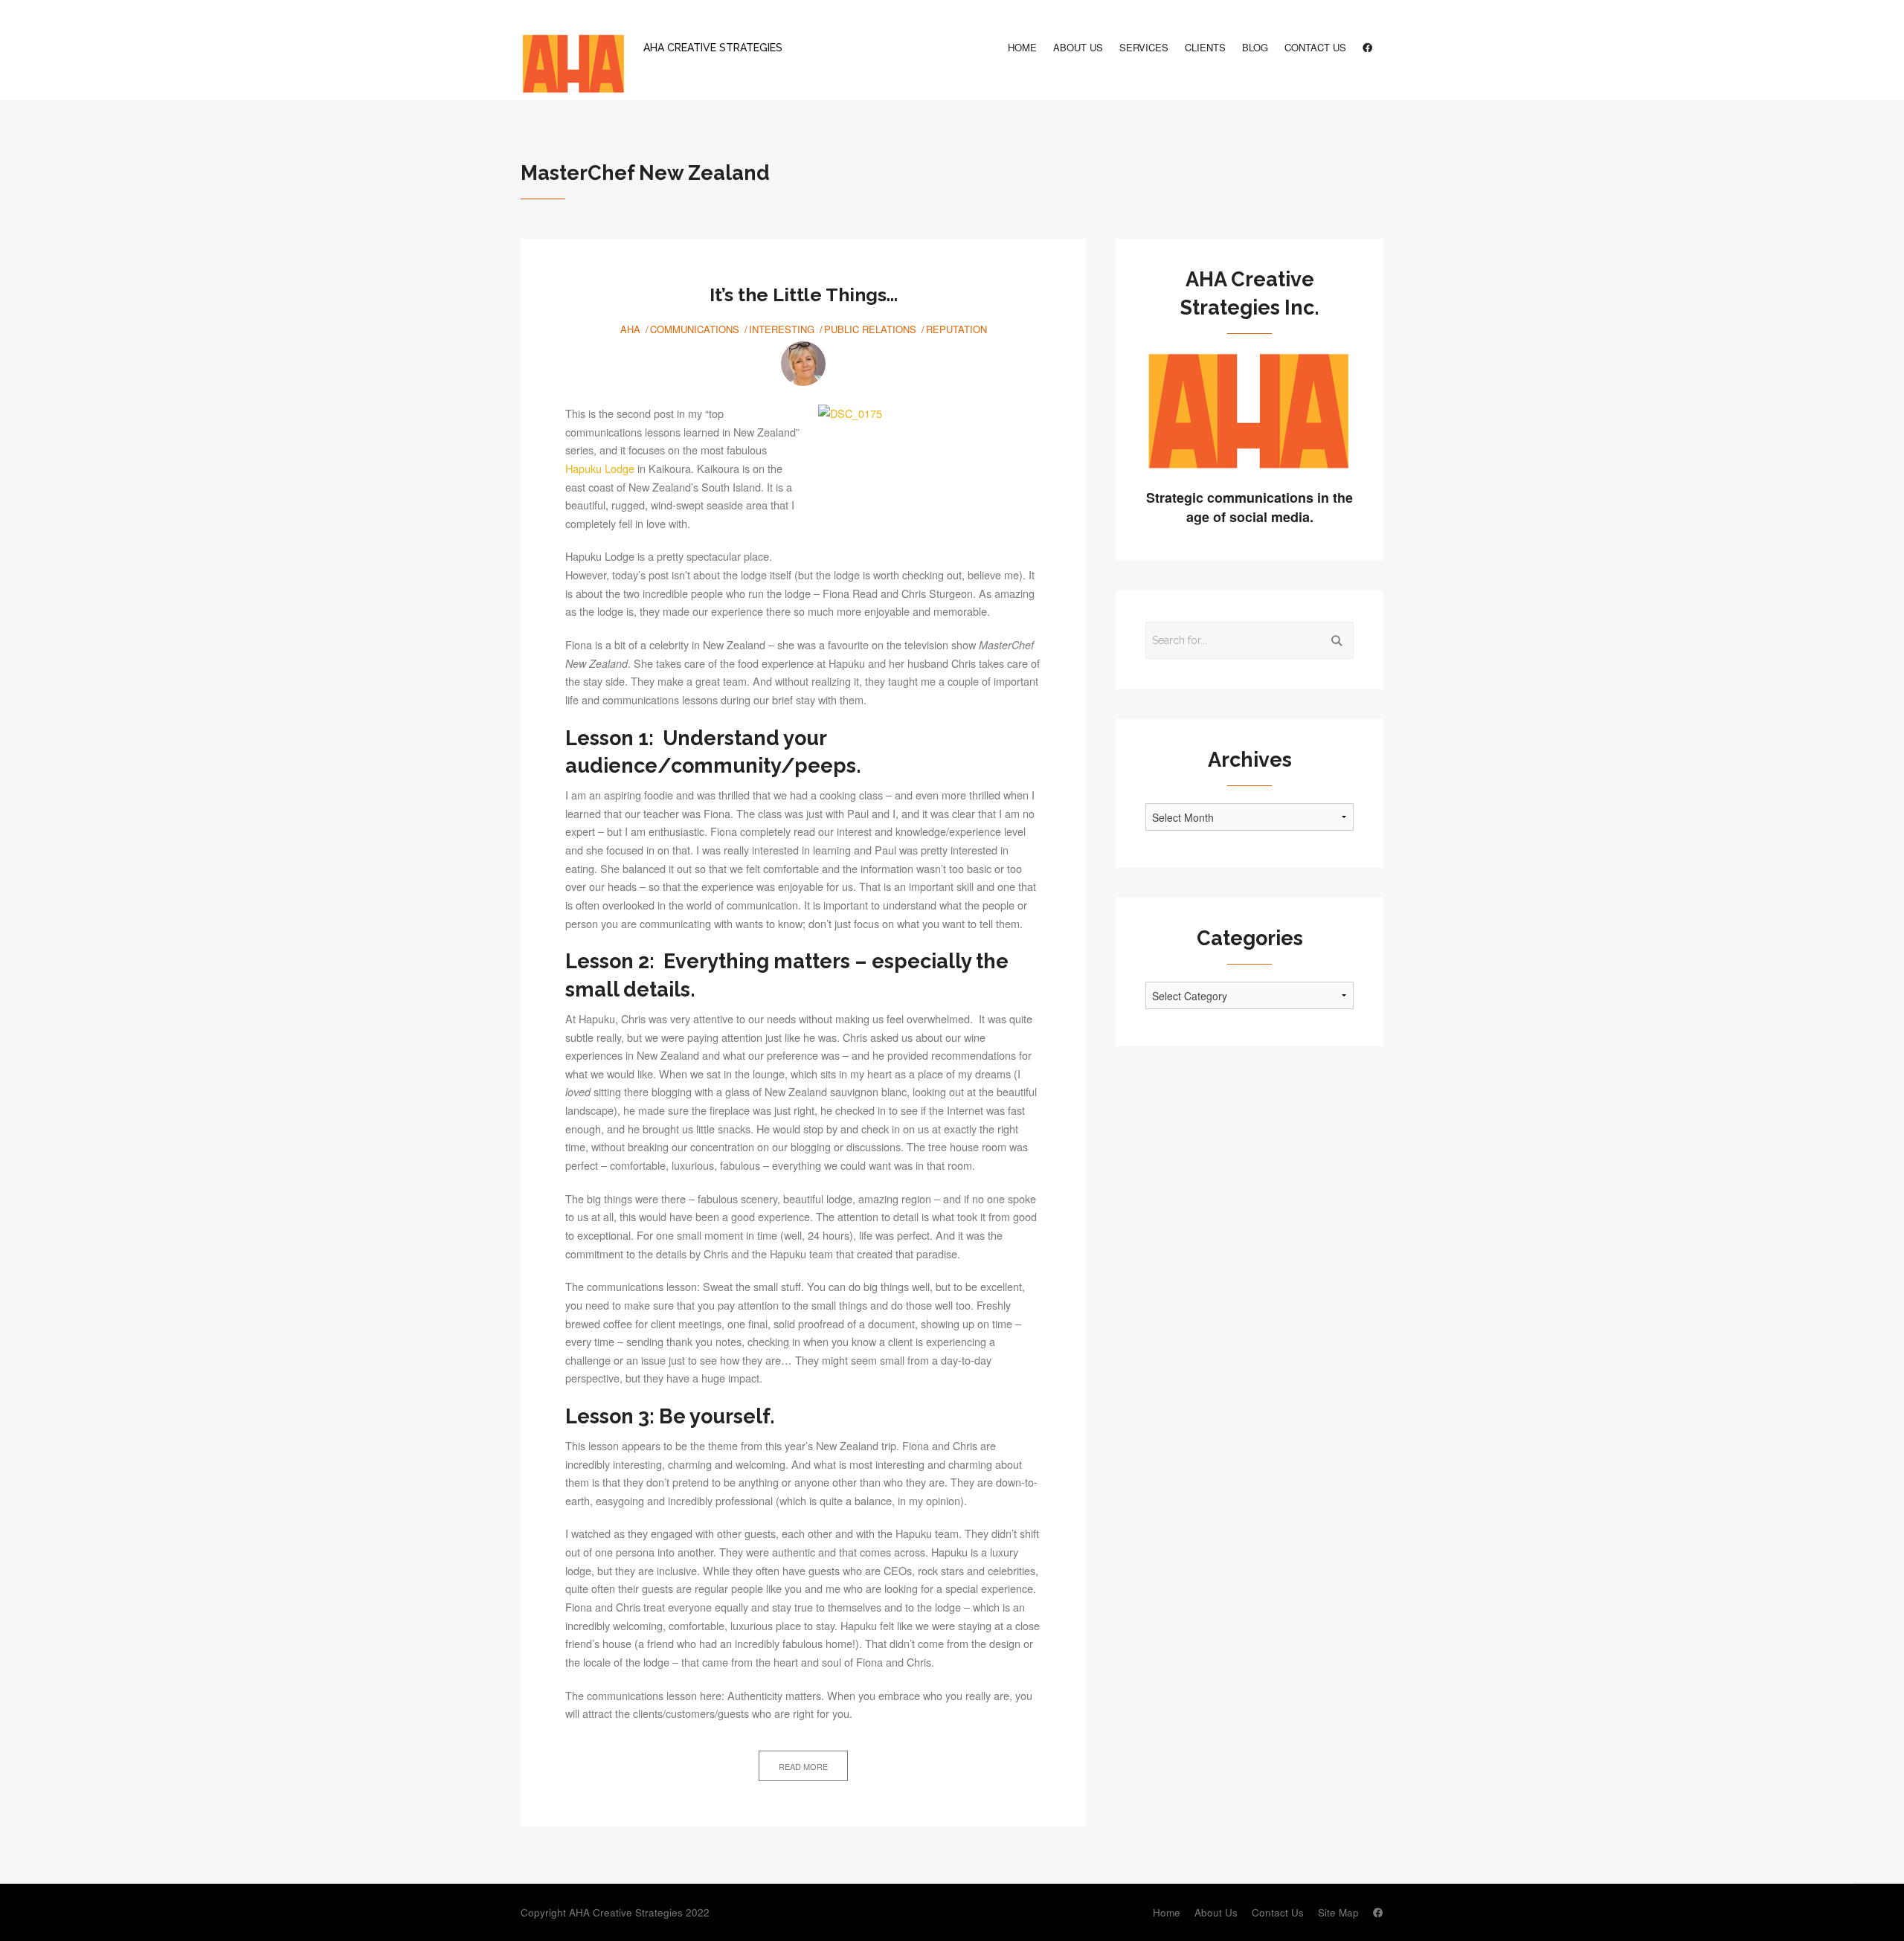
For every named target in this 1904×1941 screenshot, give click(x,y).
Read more (803, 1766)
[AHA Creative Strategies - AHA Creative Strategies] (573, 65)
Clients (1205, 47)
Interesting (782, 329)
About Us (1078, 47)
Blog (1255, 47)
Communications (695, 329)
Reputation (956, 329)
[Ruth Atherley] (803, 364)
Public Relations (870, 329)
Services (1144, 47)
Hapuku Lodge (600, 468)
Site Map (1338, 1912)
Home (1022, 47)
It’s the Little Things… (804, 294)
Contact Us (1315, 47)
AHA (630, 329)
